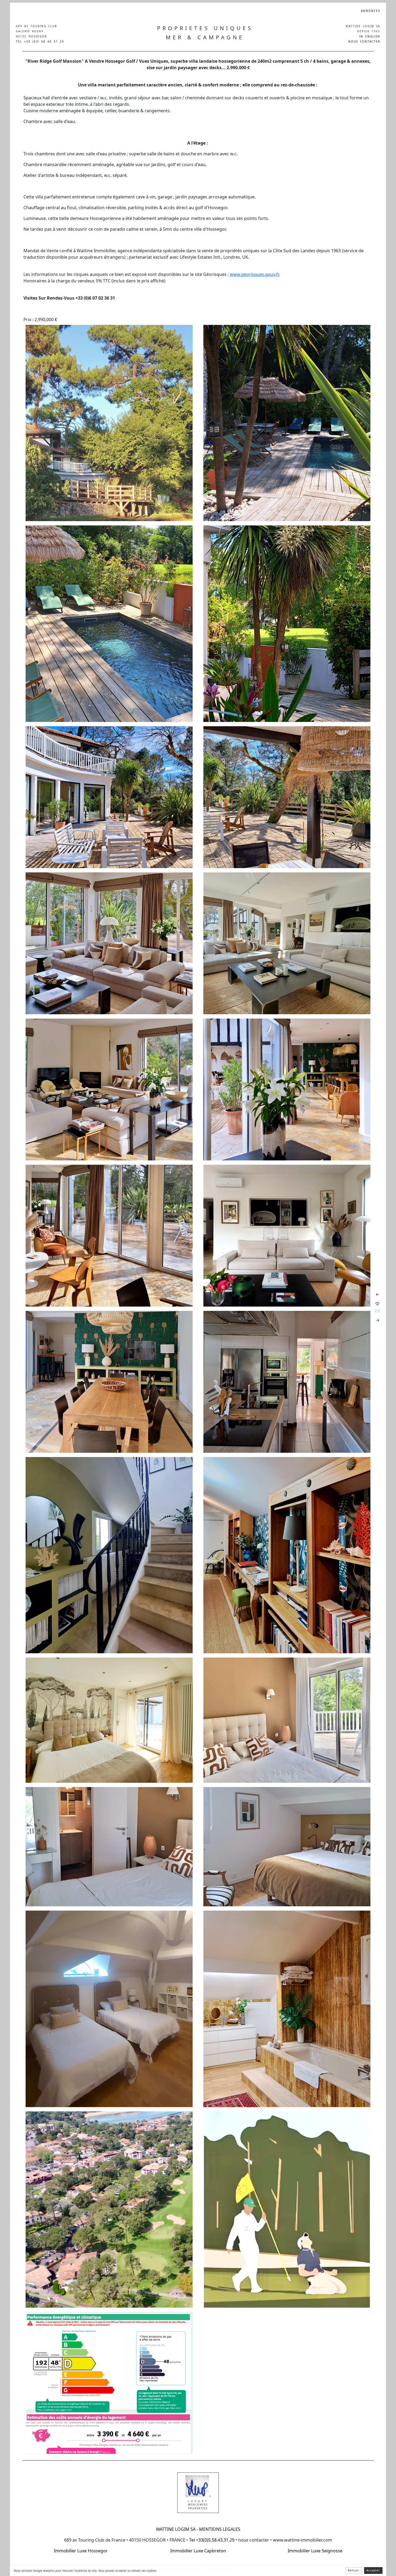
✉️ (377, 1311)
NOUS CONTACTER (364, 41)
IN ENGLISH (370, 36)
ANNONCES (371, 11)
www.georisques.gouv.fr (254, 274)
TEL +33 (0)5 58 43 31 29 (40, 41)
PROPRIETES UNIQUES (205, 28)
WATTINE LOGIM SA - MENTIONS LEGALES (198, 2529)
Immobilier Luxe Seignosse (315, 2551)
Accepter (373, 2570)
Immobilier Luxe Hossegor (81, 2551)
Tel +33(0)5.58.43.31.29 (211, 2540)
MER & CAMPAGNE (205, 37)
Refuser (354, 2570)
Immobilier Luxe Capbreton (198, 2551)
